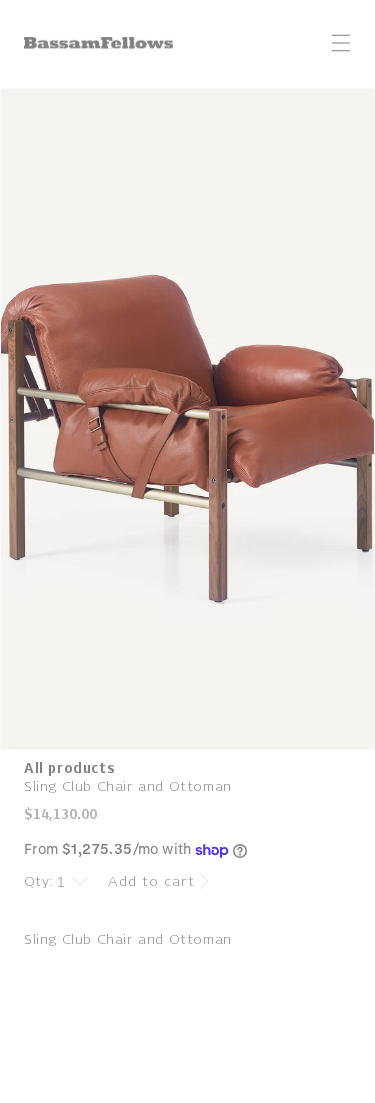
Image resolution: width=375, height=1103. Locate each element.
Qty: (39, 881)
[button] (341, 43)
